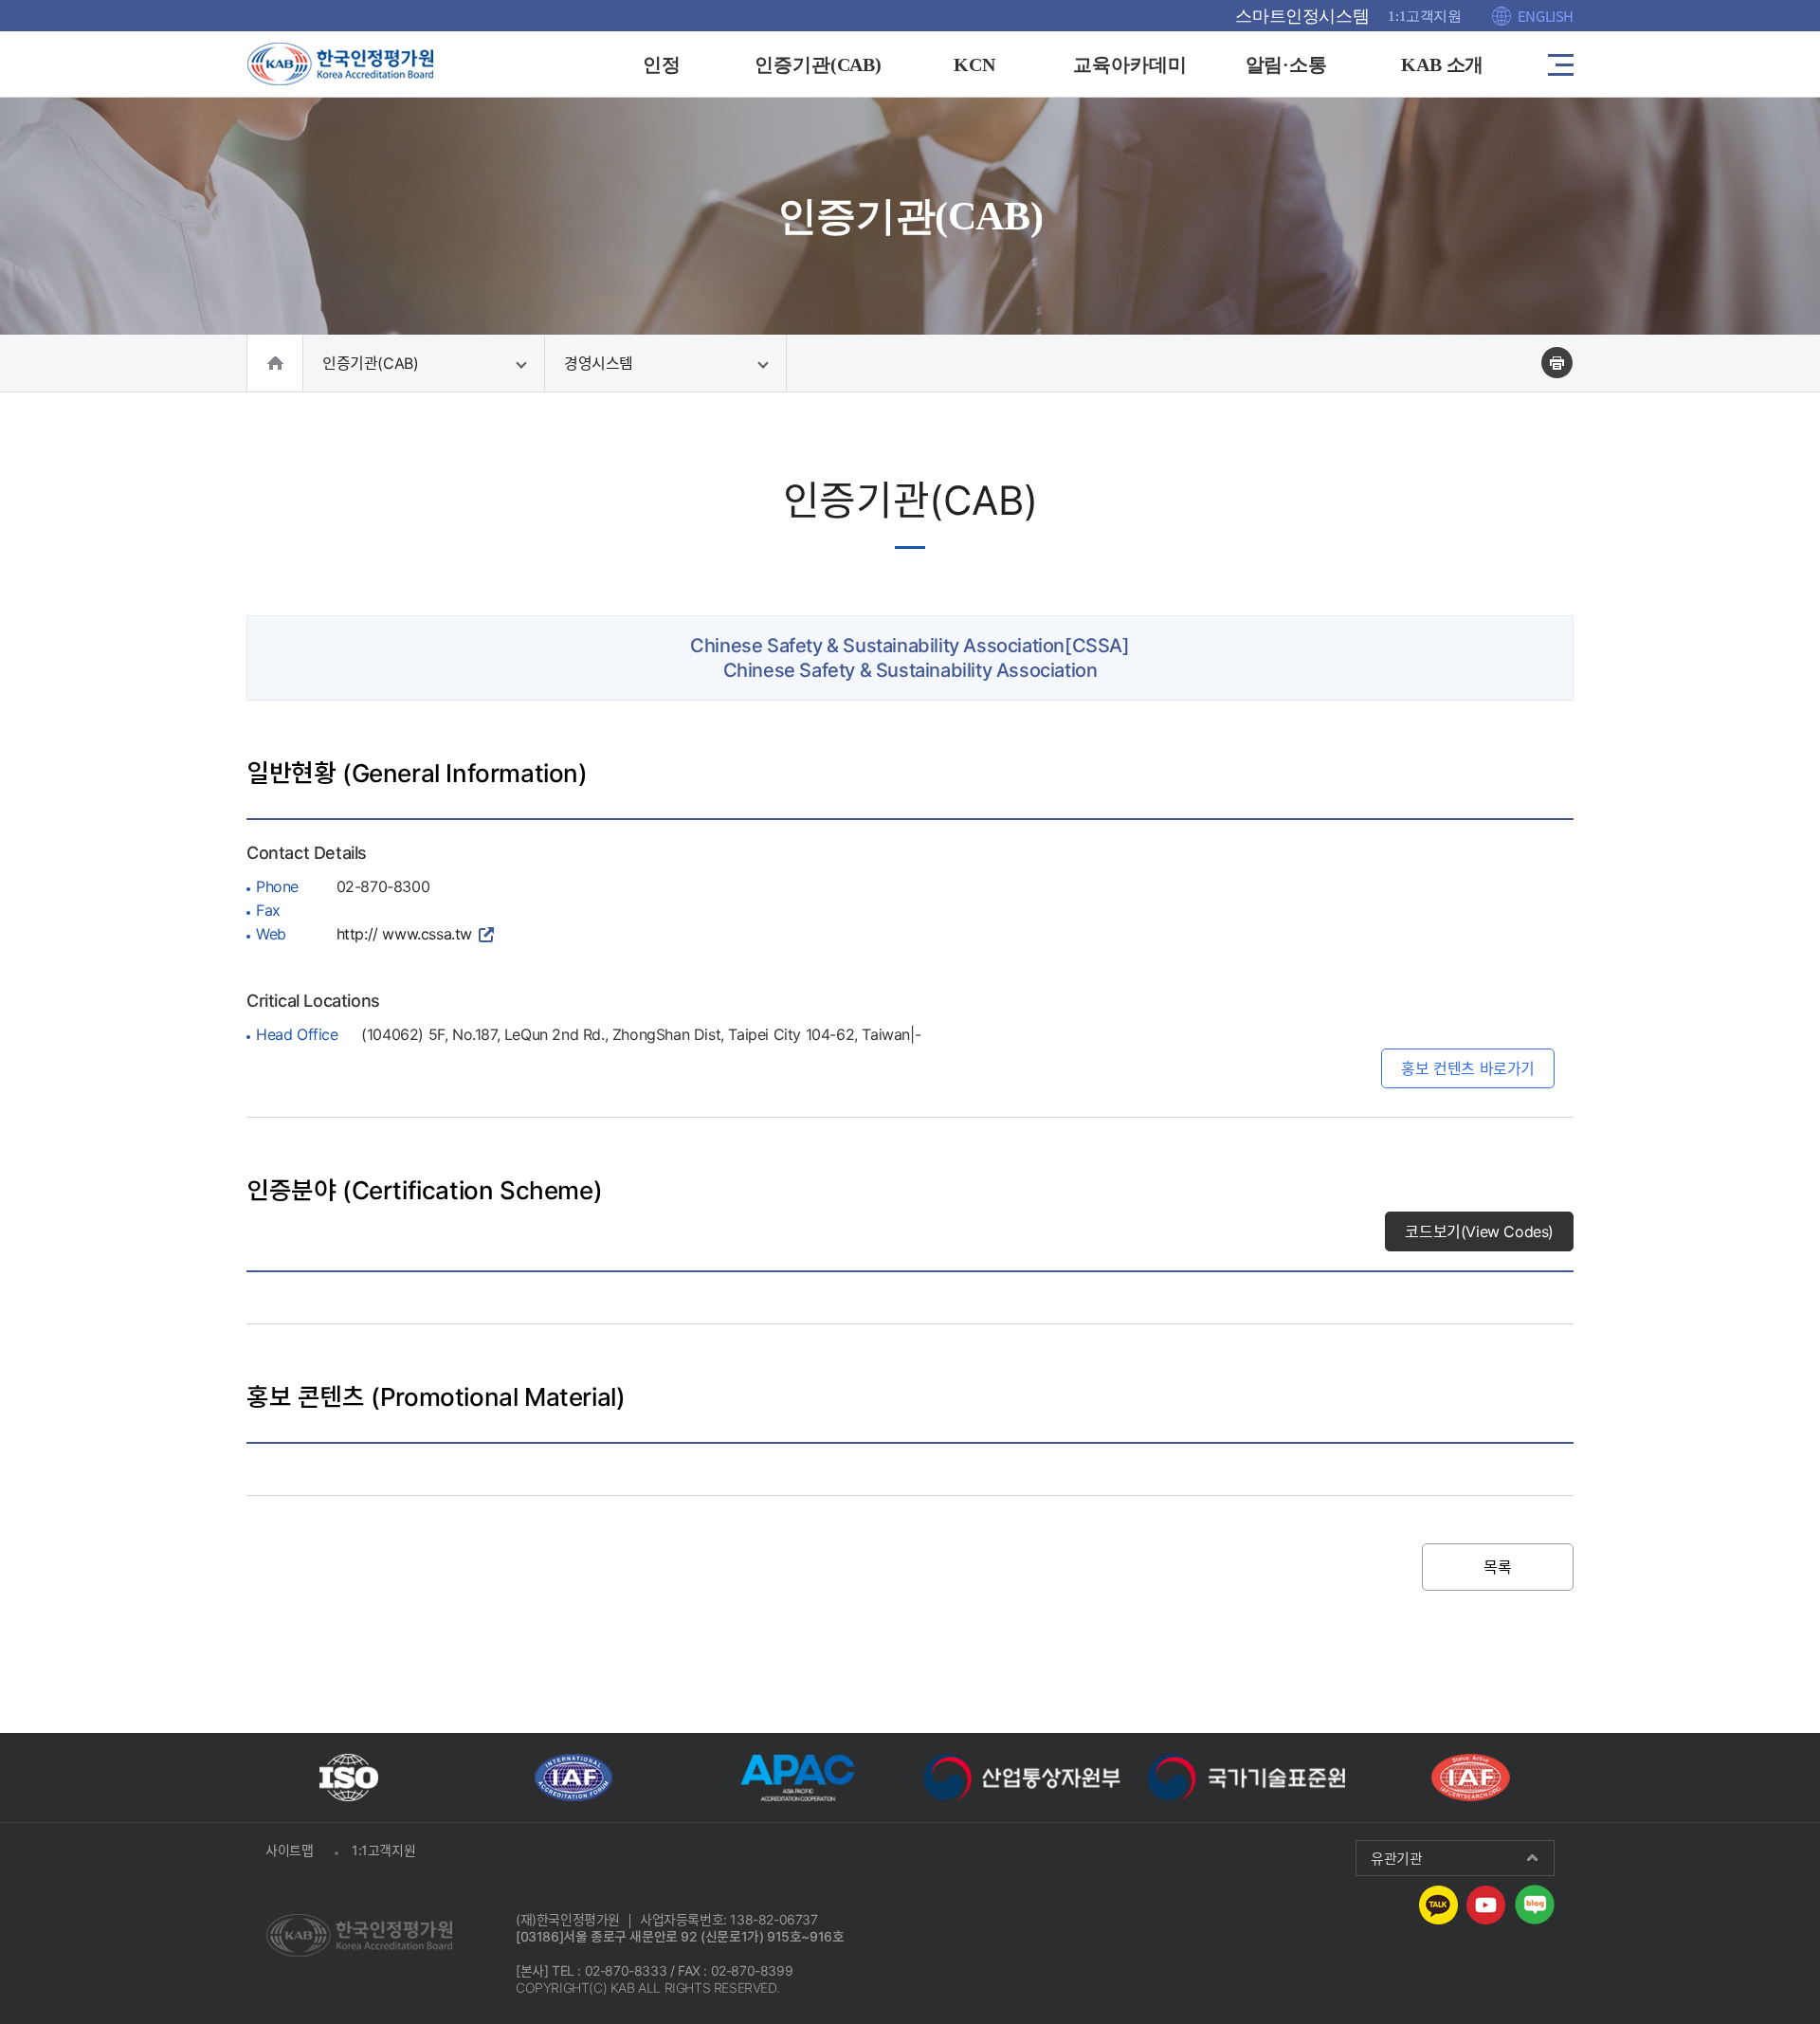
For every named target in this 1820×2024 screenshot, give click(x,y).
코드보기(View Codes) (1479, 1231)
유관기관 (1396, 1858)
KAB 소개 (1443, 64)
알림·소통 (1287, 64)
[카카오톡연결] (1438, 1903)
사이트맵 (289, 1850)
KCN (974, 64)
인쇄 (1557, 363)
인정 (662, 64)
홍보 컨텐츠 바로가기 (1468, 1068)
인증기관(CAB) (819, 64)
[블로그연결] (1535, 1903)
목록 (1497, 1567)
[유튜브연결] (1486, 1903)
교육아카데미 (1130, 64)
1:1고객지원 (1424, 16)
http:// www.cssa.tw (404, 934)
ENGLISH (1546, 16)
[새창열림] (349, 1778)
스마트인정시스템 (1302, 16)
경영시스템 (599, 363)
